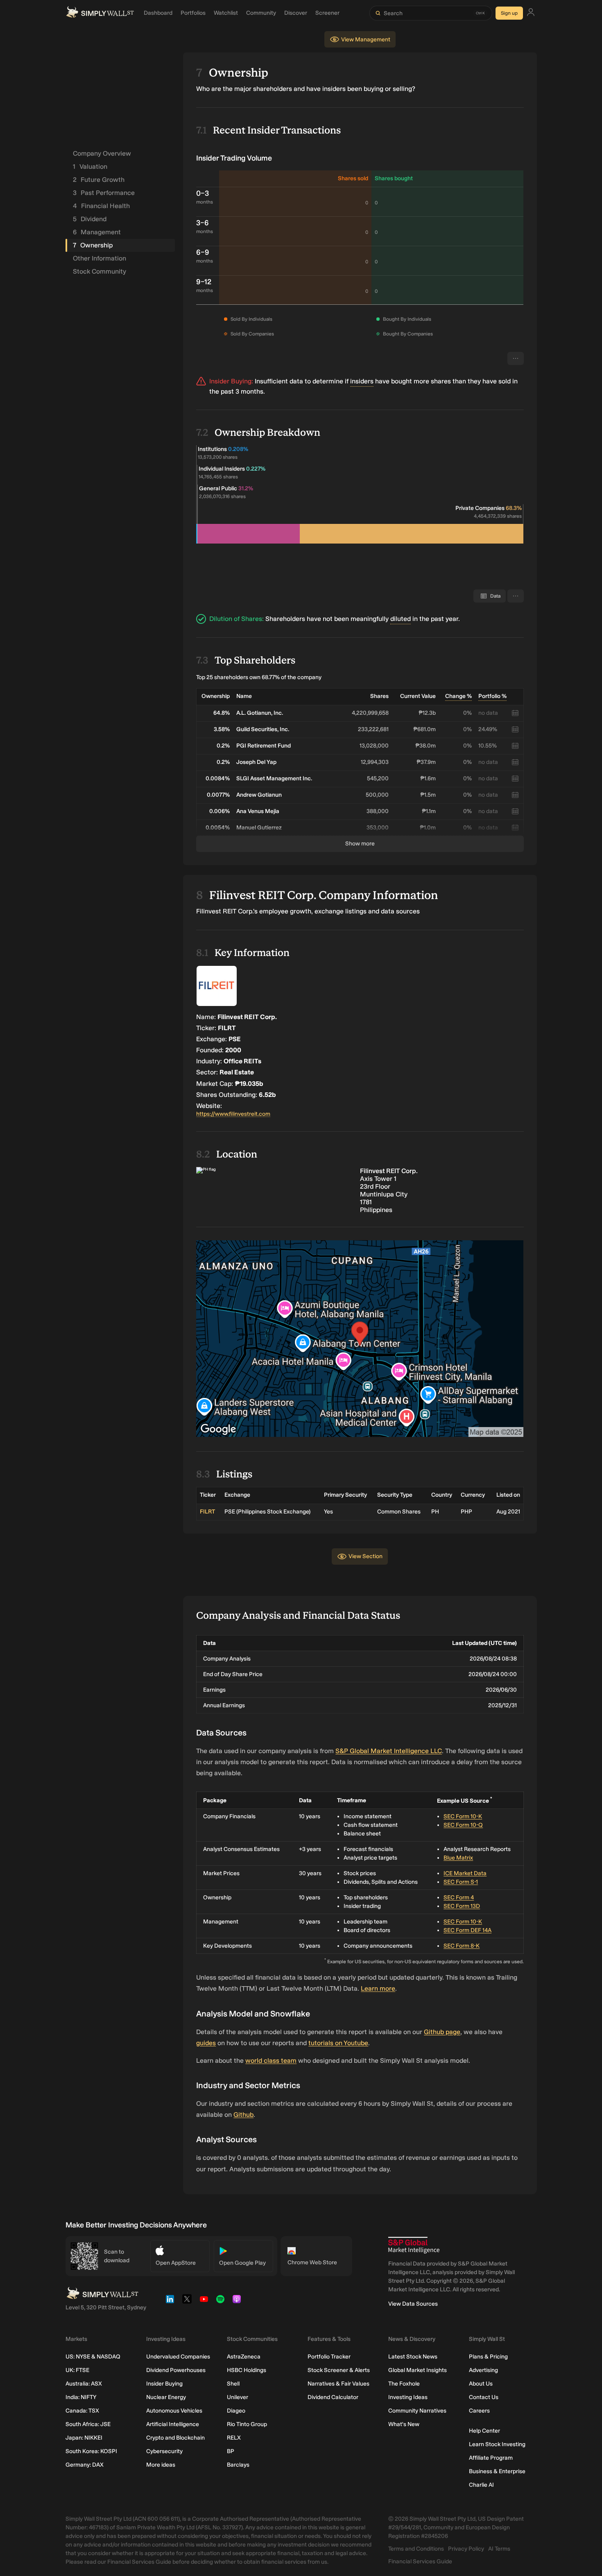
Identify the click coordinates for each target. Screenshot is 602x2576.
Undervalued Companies (178, 2357)
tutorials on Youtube (338, 2043)
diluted (401, 619)
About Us (481, 2384)
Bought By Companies (408, 334)
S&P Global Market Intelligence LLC (389, 1751)
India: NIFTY (81, 2397)
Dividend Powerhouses (176, 2370)
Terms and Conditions (416, 2549)
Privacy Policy (466, 2549)
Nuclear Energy (166, 2397)
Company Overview (102, 153)
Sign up (509, 13)
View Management (366, 40)
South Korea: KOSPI (91, 2451)
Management (97, 232)
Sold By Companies (252, 334)
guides (206, 2043)
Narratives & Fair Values (338, 2384)
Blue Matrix (458, 1858)
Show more (360, 844)
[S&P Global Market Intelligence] (414, 2245)
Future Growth (99, 180)
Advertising (483, 2370)
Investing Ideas (408, 2397)
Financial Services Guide (420, 2561)
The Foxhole (404, 2384)
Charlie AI (481, 2485)
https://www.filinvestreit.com (233, 1114)
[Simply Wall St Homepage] (100, 13)
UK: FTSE (77, 2370)
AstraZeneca (244, 2357)
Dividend (90, 219)
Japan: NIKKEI (84, 2438)
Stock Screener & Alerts (339, 2370)
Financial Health (101, 206)
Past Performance (104, 193)
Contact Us (484, 2397)
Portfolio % (492, 696)
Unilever (238, 2397)
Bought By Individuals (407, 319)
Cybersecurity (164, 2451)
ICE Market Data (465, 1873)
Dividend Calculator (333, 2397)
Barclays (238, 2465)
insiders (362, 381)
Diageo (236, 2411)
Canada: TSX (82, 2411)
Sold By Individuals (251, 319)
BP (231, 2451)
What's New (404, 2424)
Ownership (93, 245)
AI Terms (499, 2549)
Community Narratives (417, 2411)
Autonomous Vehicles (174, 2411)
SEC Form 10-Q (463, 1825)
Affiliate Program (491, 2458)
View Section (365, 1556)
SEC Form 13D (462, 1906)
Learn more (378, 1988)
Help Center (484, 2431)
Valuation (90, 167)
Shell (233, 2384)
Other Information (100, 258)
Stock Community (100, 271)
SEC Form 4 (459, 1897)
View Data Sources (413, 2304)
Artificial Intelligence (173, 2424)
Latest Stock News (413, 2357)
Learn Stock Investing (497, 2444)
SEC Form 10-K (463, 1816)
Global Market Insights (418, 2370)
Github (243, 2115)
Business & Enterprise (497, 2471)
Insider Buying (164, 2384)
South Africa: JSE (88, 2424)
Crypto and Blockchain (175, 2438)
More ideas (161, 2465)
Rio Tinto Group (247, 2424)
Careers (479, 2411)
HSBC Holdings (247, 2370)
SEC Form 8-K (462, 1946)
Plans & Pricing (488, 2357)
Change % (458, 696)
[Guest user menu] (531, 13)
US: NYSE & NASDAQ (93, 2357)
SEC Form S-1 (461, 1882)
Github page (442, 2032)
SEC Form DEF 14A (467, 1930)
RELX (234, 2438)
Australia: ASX (84, 2384)
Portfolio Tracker (329, 2357)
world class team (271, 2061)
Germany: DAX (85, 2465)
